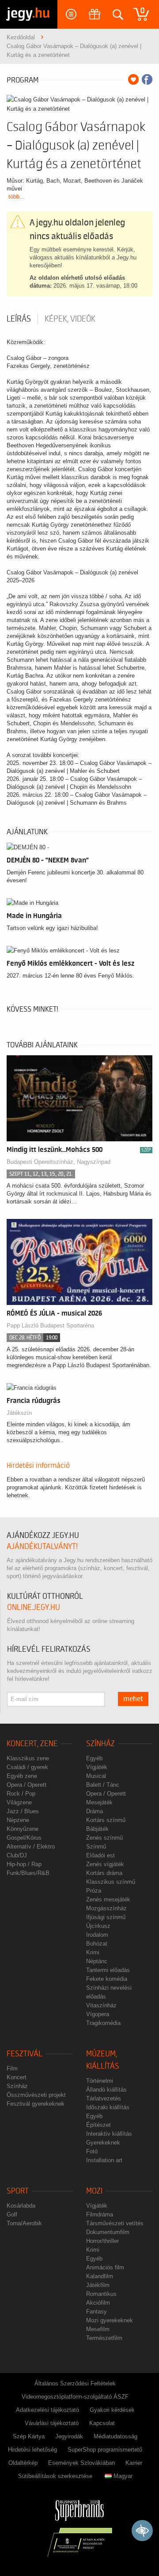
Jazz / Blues (23, 1811)
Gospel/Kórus (24, 1838)
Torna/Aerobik (24, 2223)
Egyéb (94, 1758)
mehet (133, 1699)
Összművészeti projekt (36, 2095)
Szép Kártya (29, 2436)
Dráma (95, 1811)
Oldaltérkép (23, 2463)
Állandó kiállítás (106, 2090)
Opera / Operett (26, 1785)
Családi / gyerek (27, 1767)
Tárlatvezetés (104, 2098)
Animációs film (105, 2267)
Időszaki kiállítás (108, 2107)
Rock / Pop (21, 1794)
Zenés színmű (104, 1838)
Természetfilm (104, 2338)
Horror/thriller (102, 2241)
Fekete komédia (107, 1979)
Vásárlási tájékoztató (52, 2423)
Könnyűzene (23, 1829)
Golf (12, 2214)
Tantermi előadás (108, 1970)
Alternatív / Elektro (31, 1847)
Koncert (17, 2077)
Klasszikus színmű (111, 1882)
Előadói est (100, 1855)
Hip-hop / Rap (24, 1864)
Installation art (104, 2160)
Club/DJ (17, 1855)
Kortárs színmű (106, 1820)
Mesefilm (98, 2329)
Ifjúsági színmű (106, 1917)
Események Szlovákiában (81, 2463)
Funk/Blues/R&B (28, 1873)
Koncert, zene (32, 1744)
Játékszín (19, 1413)
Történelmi (100, 2081)
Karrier (134, 2463)
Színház (100, 1744)
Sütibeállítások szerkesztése (55, 2476)
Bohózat (97, 1944)
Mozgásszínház (106, 1908)
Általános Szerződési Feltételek (75, 2383)
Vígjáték (97, 1767)
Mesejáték (99, 1802)
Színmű (96, 1847)
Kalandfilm (100, 2276)
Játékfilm (98, 2285)
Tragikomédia (103, 2023)
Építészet (98, 2125)
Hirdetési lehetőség (32, 2450)
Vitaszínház (101, 2005)
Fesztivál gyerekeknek (36, 2104)
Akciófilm (98, 2303)
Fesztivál (25, 2054)
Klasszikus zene (28, 1758)
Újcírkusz (98, 1926)
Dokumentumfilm (108, 2232)
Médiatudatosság (115, 2436)
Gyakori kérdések (112, 2410)
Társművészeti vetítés (115, 2223)
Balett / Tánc (103, 1785)
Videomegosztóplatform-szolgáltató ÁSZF (75, 2397)
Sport (18, 2191)
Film (12, 2068)
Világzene (19, 1802)
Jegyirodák (69, 2436)
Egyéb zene (22, 1776)
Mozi (94, 2191)
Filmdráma (100, 2214)
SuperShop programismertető (105, 2450)
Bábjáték (97, 1829)
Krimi (93, 1952)
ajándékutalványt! (42, 1547)
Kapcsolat (102, 2423)
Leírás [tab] (19, 319)
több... (17, 197)
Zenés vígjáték (105, 1864)
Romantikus (101, 2294)
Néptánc (97, 1961)
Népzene (18, 1820)
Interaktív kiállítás (109, 2134)
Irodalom (97, 1935)
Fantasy (97, 2312)
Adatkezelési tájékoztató (47, 2410)
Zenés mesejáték (108, 1899)
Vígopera (98, 2014)
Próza (94, 1891)
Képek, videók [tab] (70, 319)
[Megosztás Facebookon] (147, 79)
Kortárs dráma (104, 1873)
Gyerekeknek (103, 2143)
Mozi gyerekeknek (110, 2320)
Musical (96, 1776)
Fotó (92, 2151)
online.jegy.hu (34, 1607)
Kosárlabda (21, 2206)
